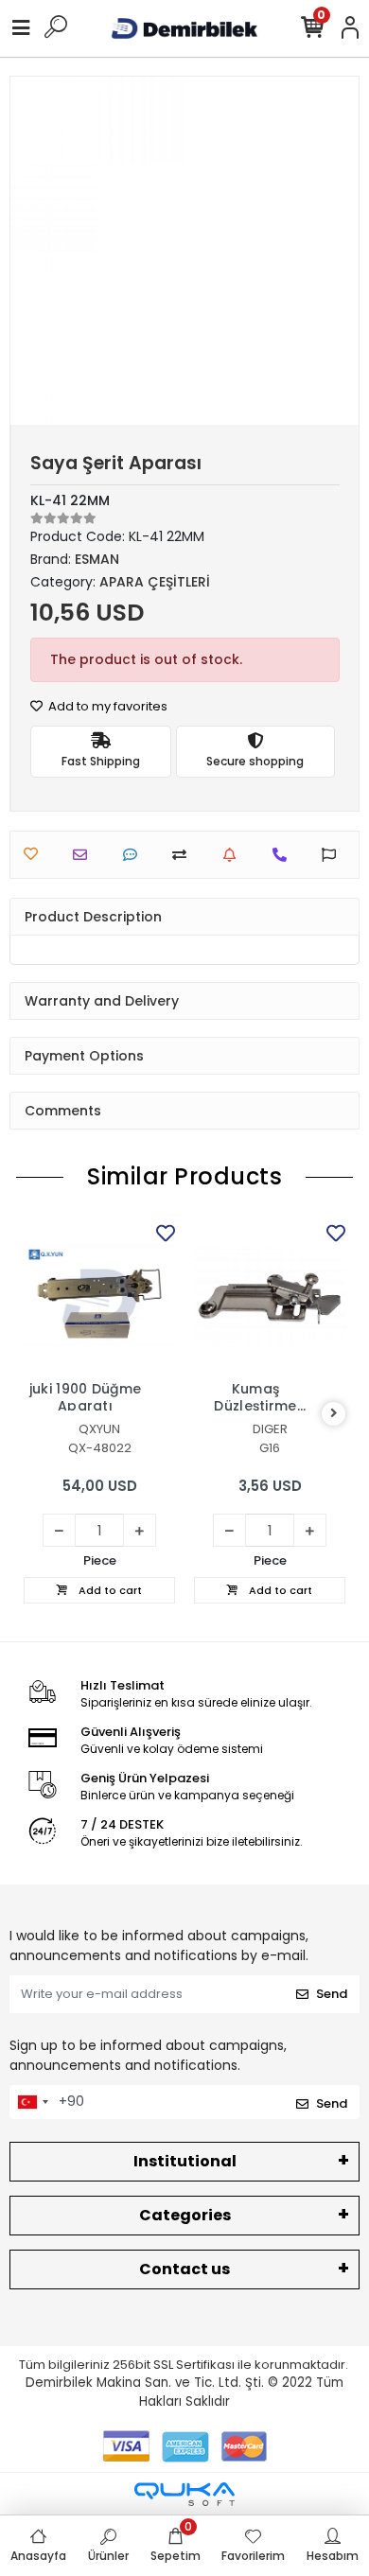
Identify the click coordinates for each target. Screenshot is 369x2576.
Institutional (185, 2161)
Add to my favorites (106, 706)
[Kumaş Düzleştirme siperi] (270, 1295)
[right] (334, 1414)
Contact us (184, 2269)
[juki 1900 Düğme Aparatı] (99, 1295)
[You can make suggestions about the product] (334, 855)
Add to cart (109, 1590)
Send (332, 1994)
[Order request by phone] (284, 855)
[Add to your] (184, 855)
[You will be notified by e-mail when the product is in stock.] (234, 855)
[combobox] (32, 2102)
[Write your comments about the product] (135, 855)
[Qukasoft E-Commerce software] (184, 2494)
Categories (185, 2215)
